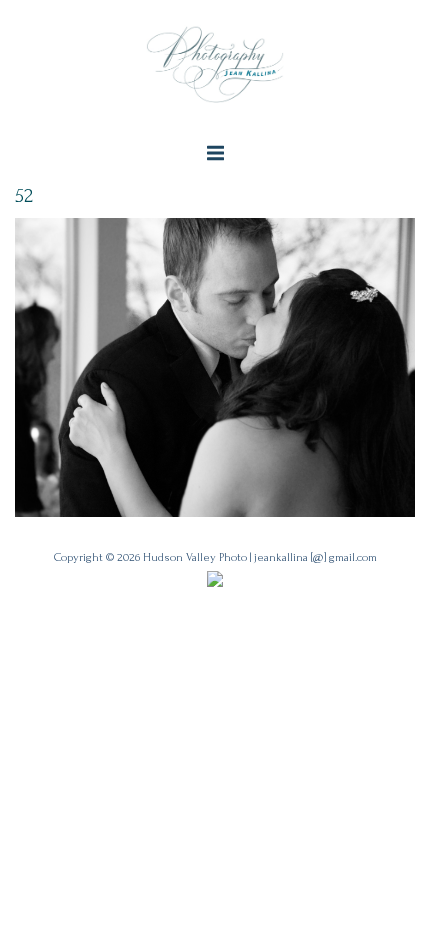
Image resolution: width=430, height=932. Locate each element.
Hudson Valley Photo (195, 557)
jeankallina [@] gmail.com (315, 557)
